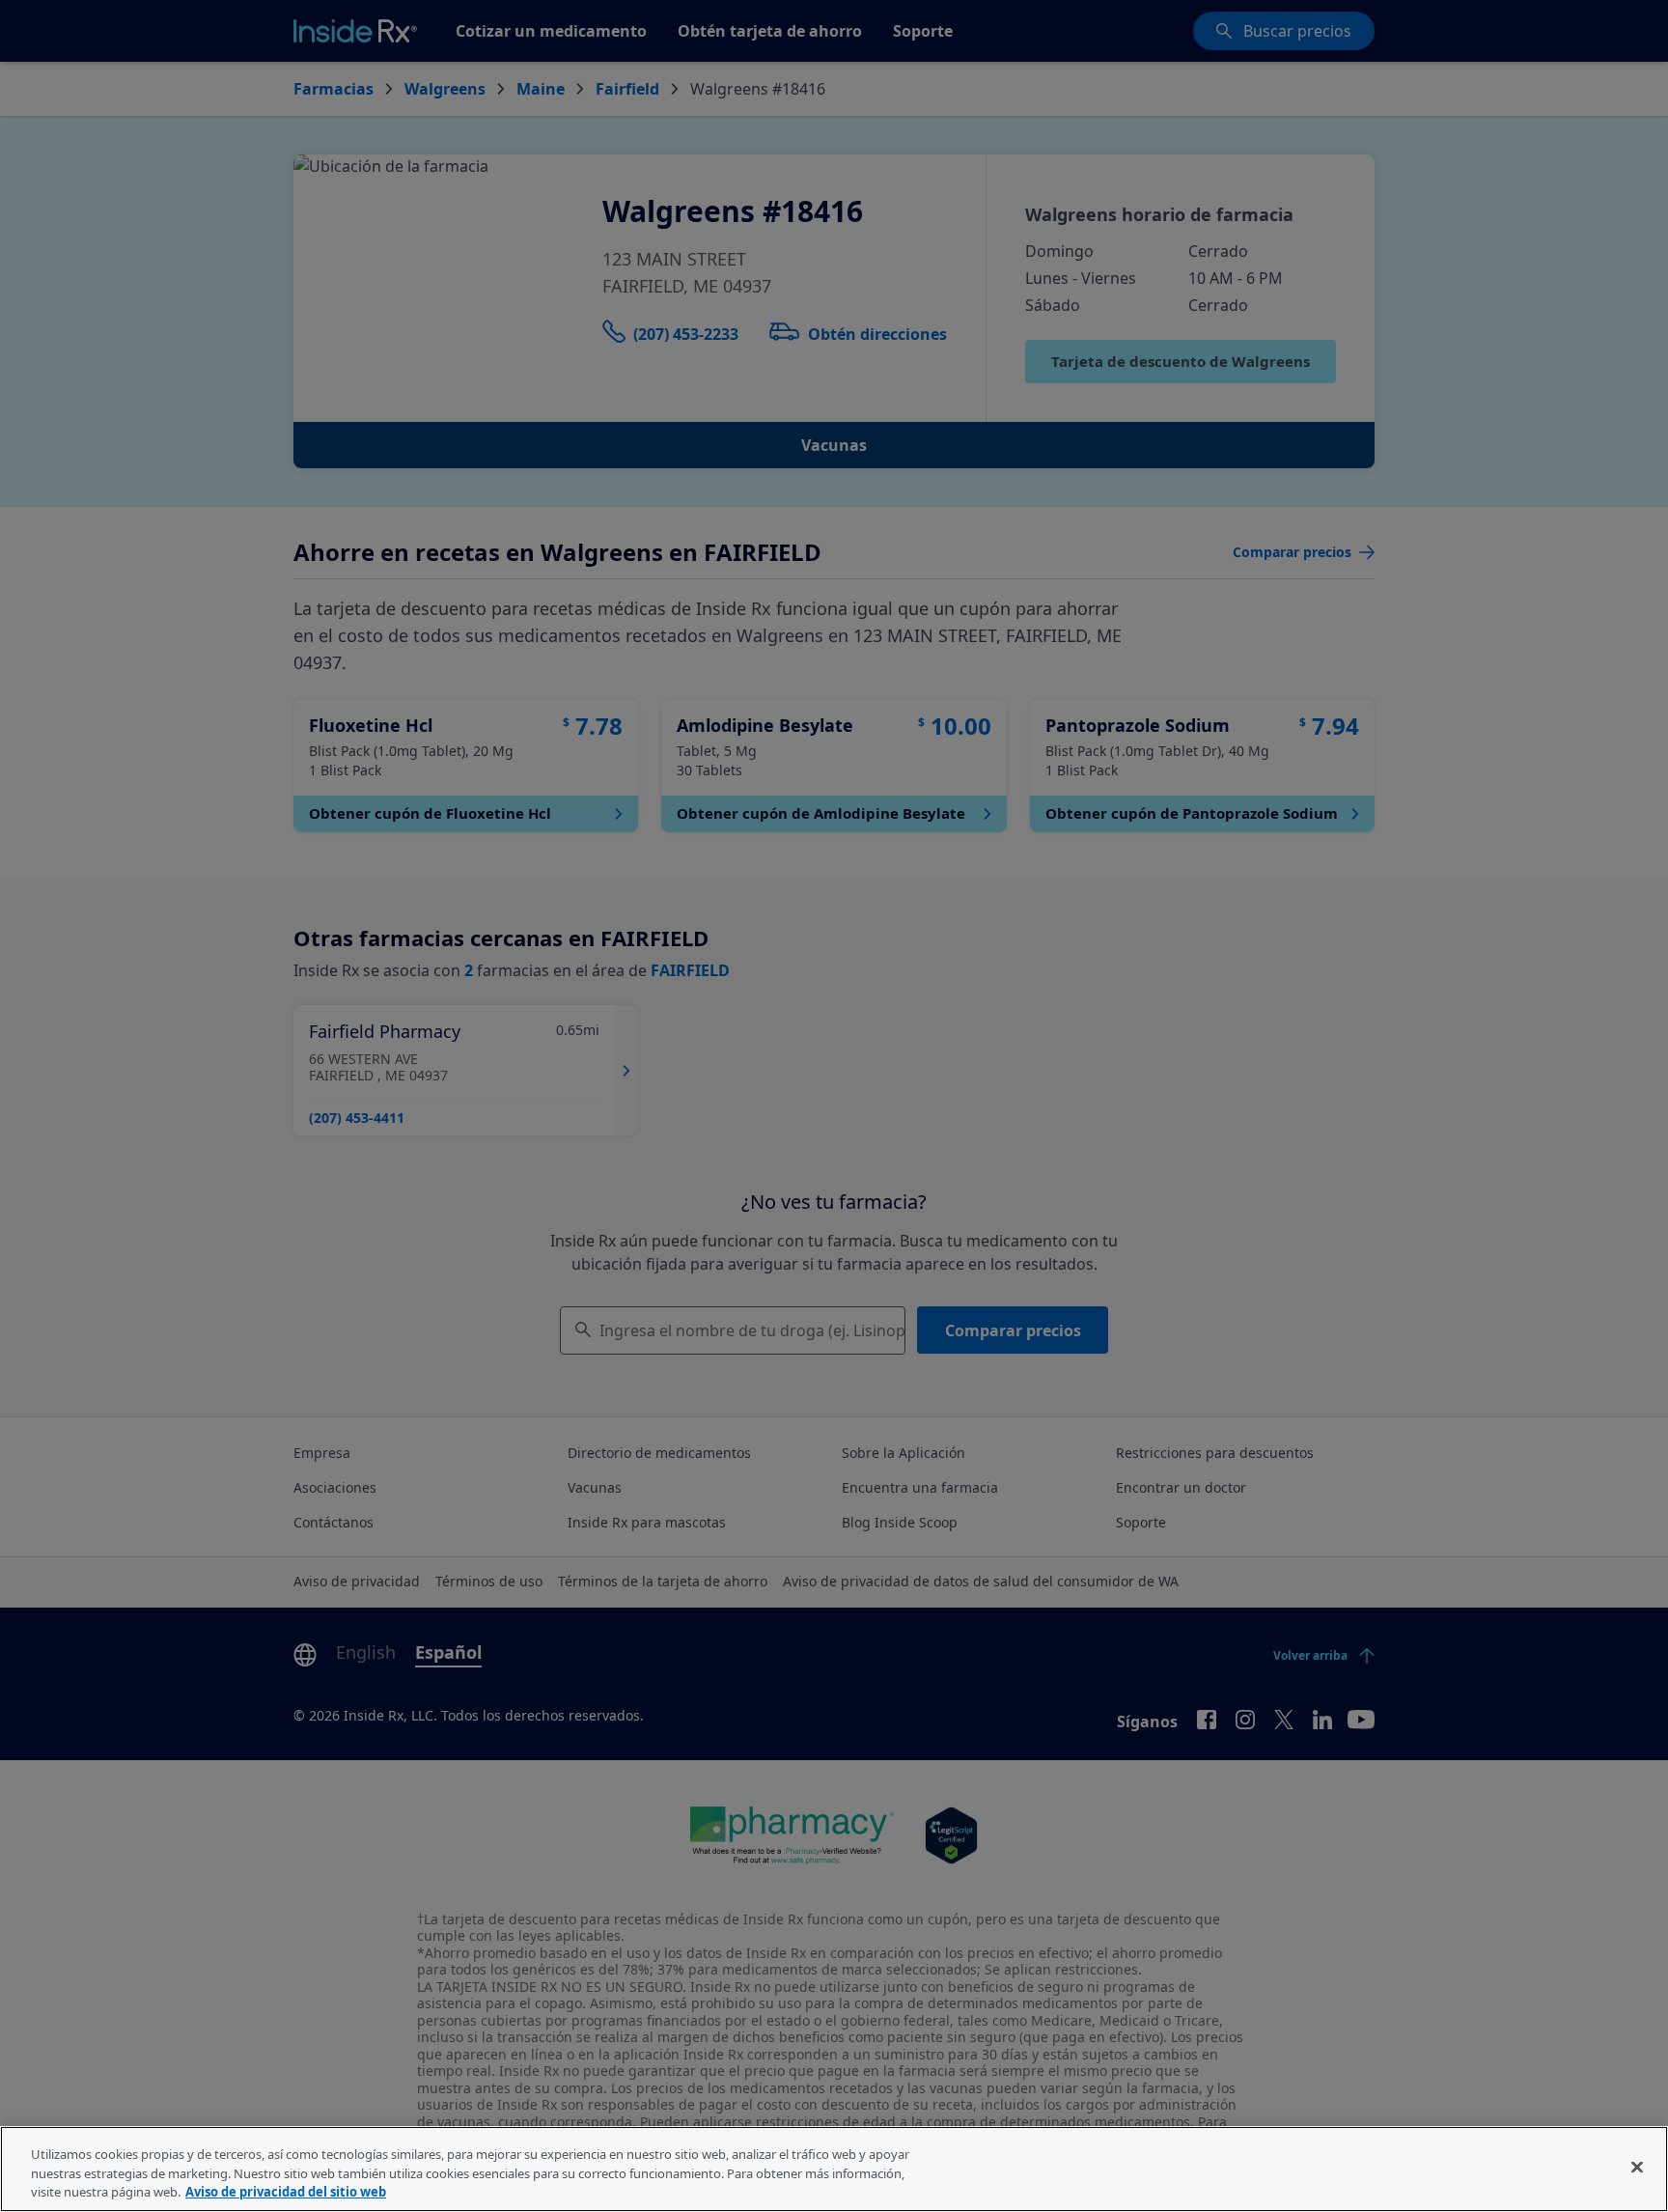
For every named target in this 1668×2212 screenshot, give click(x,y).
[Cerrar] (1637, 2167)
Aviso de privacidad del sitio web (286, 2192)
